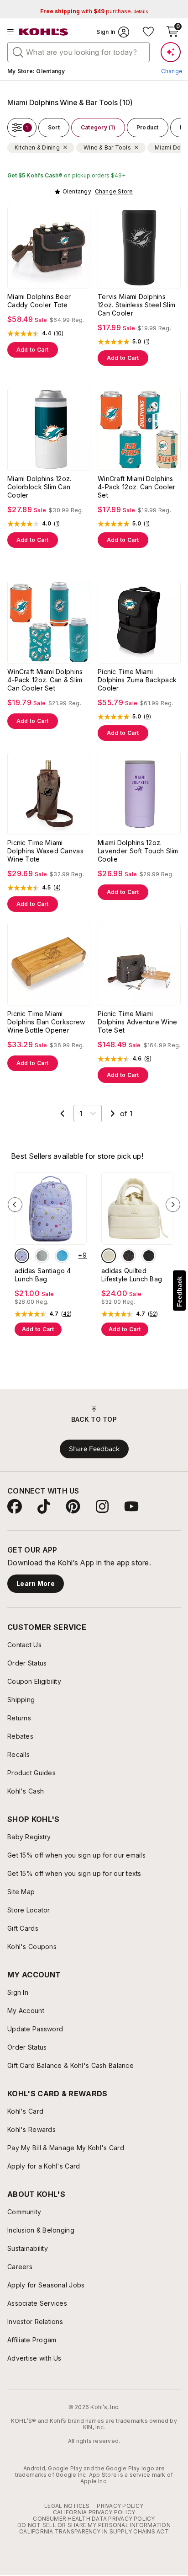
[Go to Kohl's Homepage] (44, 32)
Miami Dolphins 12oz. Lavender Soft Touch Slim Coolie (138, 851)
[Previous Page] (63, 1114)
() (59, 333)
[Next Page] (113, 1114)
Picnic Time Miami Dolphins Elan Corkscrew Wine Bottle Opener (46, 1022)
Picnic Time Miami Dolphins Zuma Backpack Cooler (137, 680)
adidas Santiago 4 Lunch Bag (43, 1275)
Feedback (179, 1292)
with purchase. (94, 11)
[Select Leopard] (129, 1256)
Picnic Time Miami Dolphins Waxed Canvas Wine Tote (45, 851)
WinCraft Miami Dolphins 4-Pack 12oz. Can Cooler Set (136, 487)
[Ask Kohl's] (171, 52)
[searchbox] (78, 52)
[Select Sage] (42, 1256)
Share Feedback (94, 1449)
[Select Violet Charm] (22, 1256)
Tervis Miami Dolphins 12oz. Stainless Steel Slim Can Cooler (136, 305)
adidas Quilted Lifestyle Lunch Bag (132, 1275)
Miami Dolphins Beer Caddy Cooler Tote (39, 301)
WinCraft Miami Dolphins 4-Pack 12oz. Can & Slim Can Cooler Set (45, 680)
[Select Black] (149, 1256)
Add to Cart (33, 350)
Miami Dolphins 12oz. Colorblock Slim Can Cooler (39, 487)
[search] (18, 52)
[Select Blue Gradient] (62, 1256)
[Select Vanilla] (109, 1256)
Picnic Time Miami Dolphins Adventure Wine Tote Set (137, 1022)
